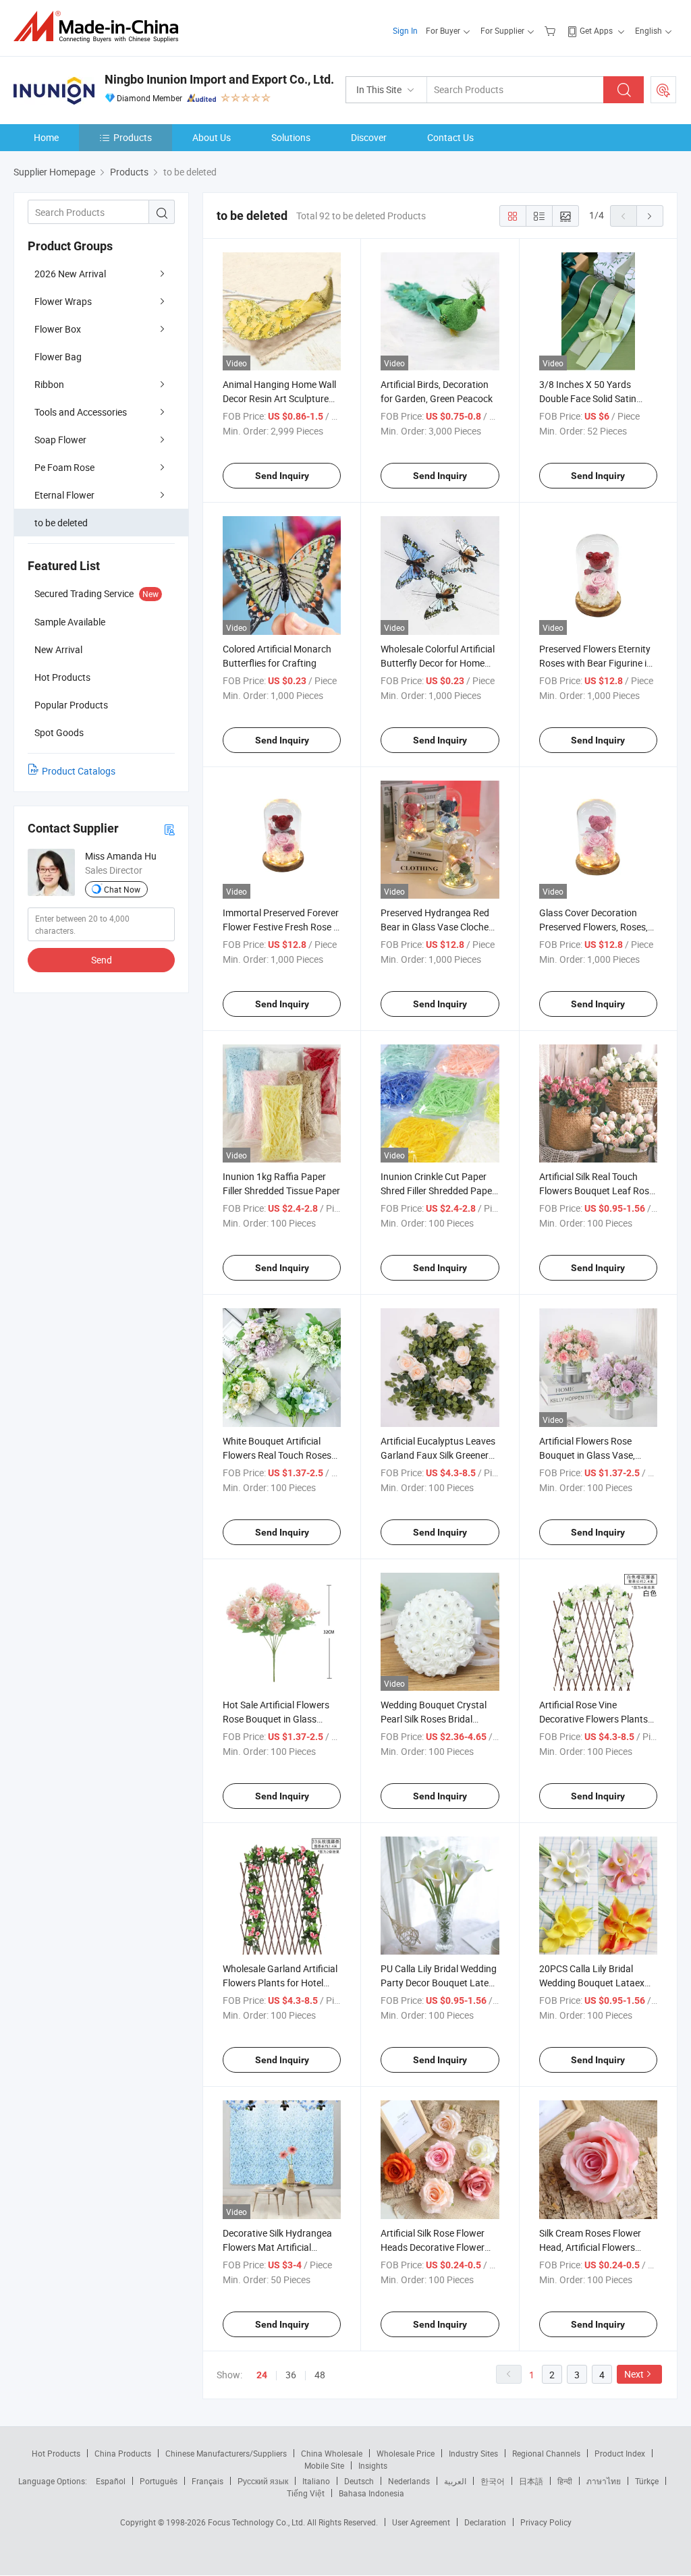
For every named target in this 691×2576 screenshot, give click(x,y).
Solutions (291, 137)
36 (291, 2375)
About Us (212, 137)
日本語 (531, 2481)
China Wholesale (332, 2453)
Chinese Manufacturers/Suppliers (226, 2453)
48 (320, 2375)
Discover (369, 137)
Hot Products (56, 2453)
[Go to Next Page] (650, 216)
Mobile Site (324, 2465)
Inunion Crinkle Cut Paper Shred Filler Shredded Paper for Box (438, 1191)
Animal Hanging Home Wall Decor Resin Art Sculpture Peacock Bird (279, 398)
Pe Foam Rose (64, 467)
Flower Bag (58, 357)
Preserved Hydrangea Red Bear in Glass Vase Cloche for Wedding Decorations (435, 927)
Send (102, 960)
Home (46, 137)
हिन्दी (565, 2481)
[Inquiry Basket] (552, 30)
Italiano (316, 2481)
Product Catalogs (79, 771)
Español (111, 2481)
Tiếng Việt (306, 2493)
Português (159, 2481)
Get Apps (596, 30)
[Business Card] (169, 829)
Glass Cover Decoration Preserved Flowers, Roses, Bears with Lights (593, 927)
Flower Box (58, 329)
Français (208, 2481)
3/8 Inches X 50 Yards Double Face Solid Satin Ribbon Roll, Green (588, 398)
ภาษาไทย (604, 2481)
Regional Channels (546, 2453)
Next (634, 2374)
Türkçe (647, 2481)
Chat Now (122, 889)
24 (262, 2375)
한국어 (493, 2481)
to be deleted (61, 523)
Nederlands (409, 2481)
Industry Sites (473, 2453)
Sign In (405, 30)
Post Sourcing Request (663, 90)
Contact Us (450, 137)
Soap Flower (60, 440)
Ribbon (49, 384)
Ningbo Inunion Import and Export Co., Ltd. (219, 79)
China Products (123, 2453)
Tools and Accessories (81, 412)
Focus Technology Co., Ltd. (257, 2522)
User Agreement (421, 2522)
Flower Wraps (63, 301)
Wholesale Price (406, 2453)
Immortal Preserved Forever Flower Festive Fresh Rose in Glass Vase (282, 927)
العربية (455, 2481)
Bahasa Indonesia (371, 2493)
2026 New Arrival (70, 274)
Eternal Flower (64, 495)
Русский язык (263, 2481)
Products (133, 137)
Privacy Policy (546, 2522)
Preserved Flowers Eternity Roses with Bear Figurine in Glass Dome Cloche (596, 663)
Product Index (620, 2453)
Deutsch (359, 2481)
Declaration (485, 2522)
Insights (373, 2465)
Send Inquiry (282, 476)
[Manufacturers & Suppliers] (100, 27)
